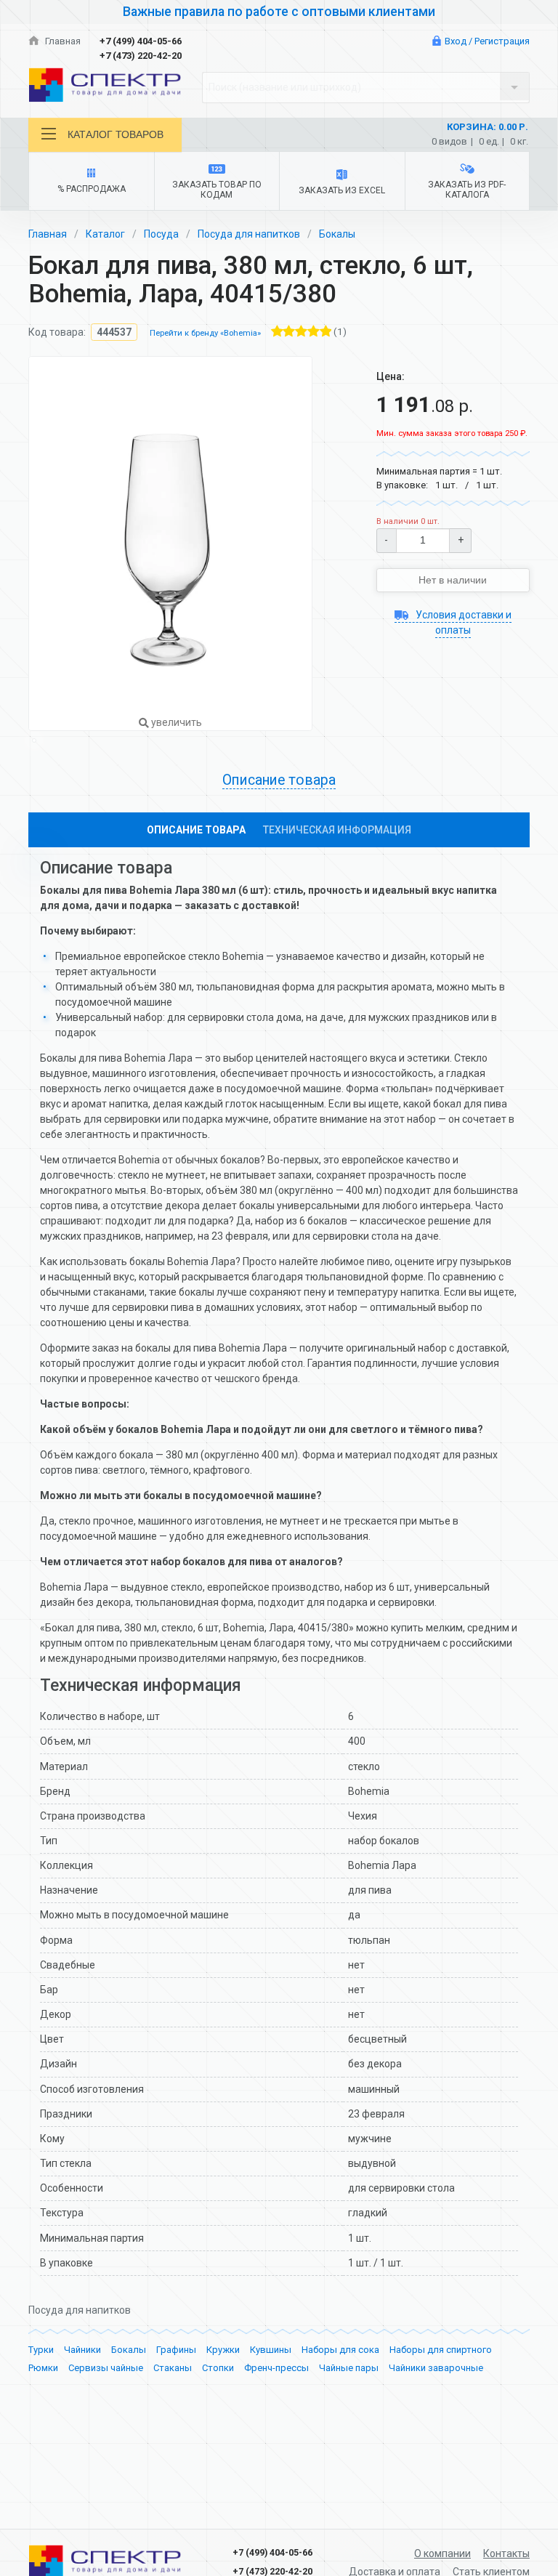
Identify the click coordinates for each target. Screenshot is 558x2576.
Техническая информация (337, 830)
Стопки (218, 2368)
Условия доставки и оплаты (462, 622)
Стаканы (173, 2368)
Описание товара (196, 830)
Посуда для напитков (249, 234)
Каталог (105, 234)
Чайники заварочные (436, 2368)
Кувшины (271, 2350)
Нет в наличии (453, 580)
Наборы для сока (340, 2350)
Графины (176, 2350)
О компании (442, 2553)
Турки (41, 2350)
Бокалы (337, 234)
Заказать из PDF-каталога (467, 190)
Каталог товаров (116, 134)
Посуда (161, 234)
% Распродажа (92, 189)
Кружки (223, 2350)
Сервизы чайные (106, 2368)
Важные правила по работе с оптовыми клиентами (279, 12)
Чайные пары (349, 2368)
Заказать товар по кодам (217, 190)
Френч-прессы (276, 2368)
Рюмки (43, 2368)
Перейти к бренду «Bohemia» (205, 333)
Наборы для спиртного (441, 2350)
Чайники (82, 2350)
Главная (62, 41)
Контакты (506, 2553)
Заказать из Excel (342, 190)
